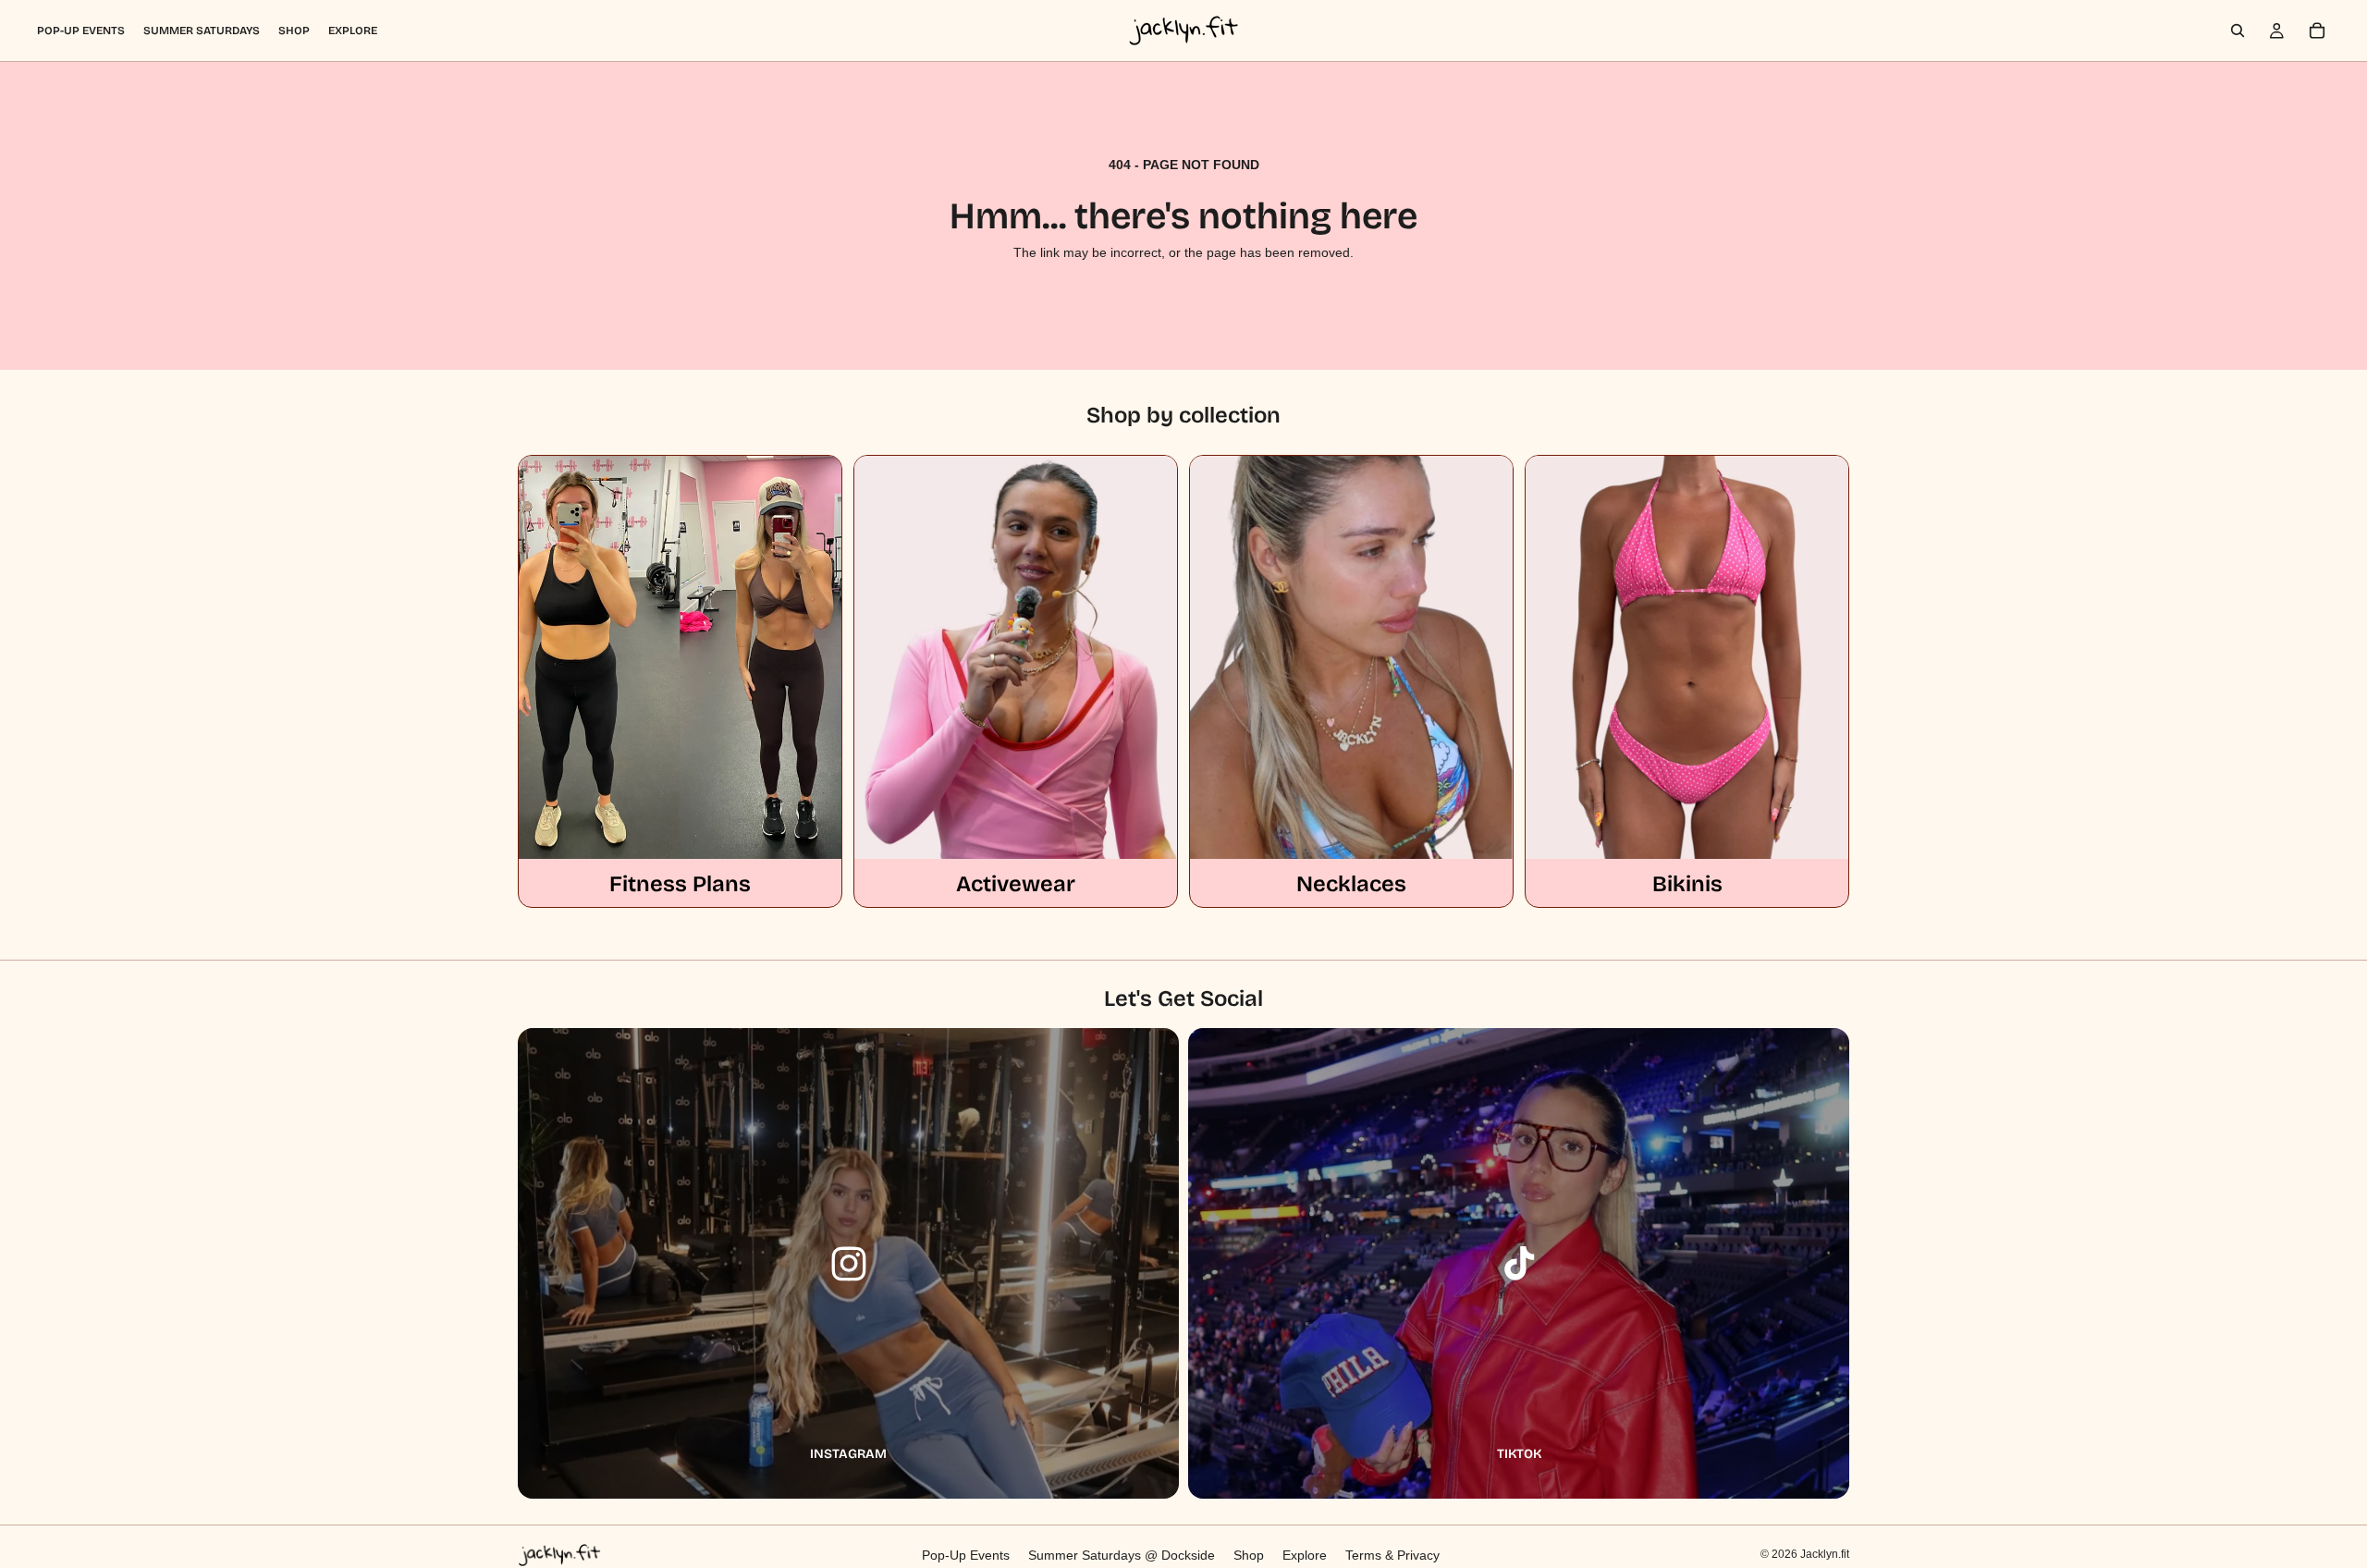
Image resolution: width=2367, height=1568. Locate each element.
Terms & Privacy (1392, 1555)
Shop (1249, 1555)
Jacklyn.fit (1825, 1554)
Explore (1305, 1555)
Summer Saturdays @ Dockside (1122, 1555)
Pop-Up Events (966, 1555)
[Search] (2238, 31)
